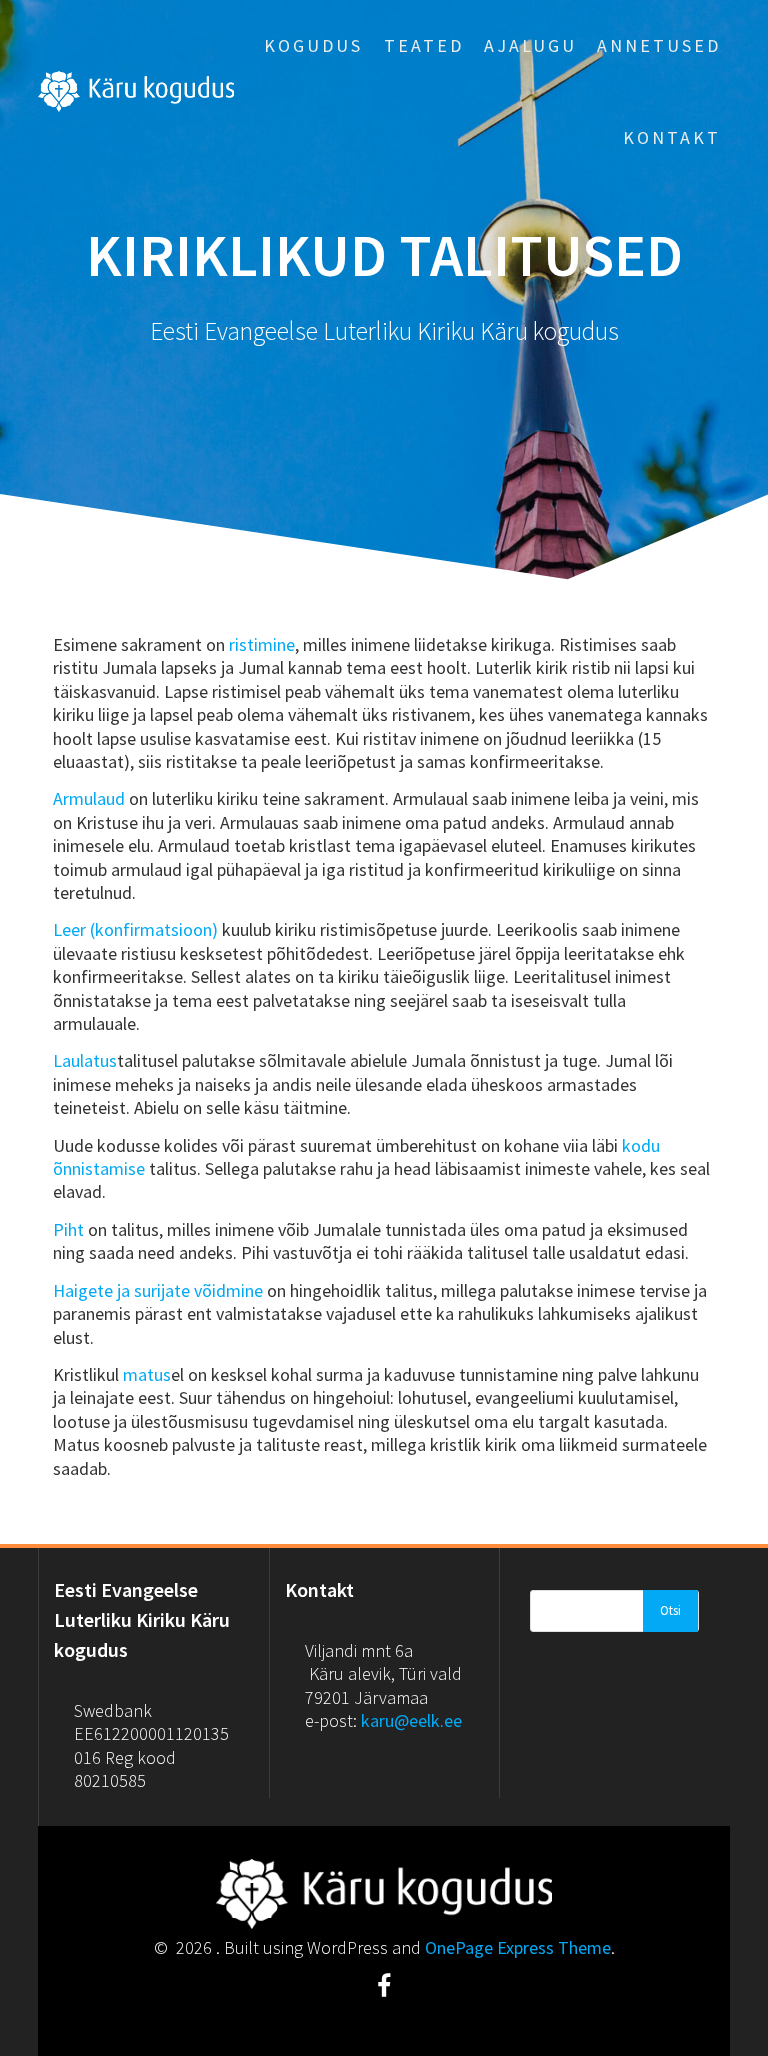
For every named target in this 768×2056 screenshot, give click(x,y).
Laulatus (85, 1060)
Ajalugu (530, 45)
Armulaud (89, 798)
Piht (68, 1229)
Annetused (659, 45)
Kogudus (313, 45)
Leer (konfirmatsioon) (135, 929)
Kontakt (672, 137)
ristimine (262, 644)
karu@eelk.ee (411, 1720)
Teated (424, 45)
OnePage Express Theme (518, 1947)
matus (147, 1374)
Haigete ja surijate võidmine (158, 1290)
